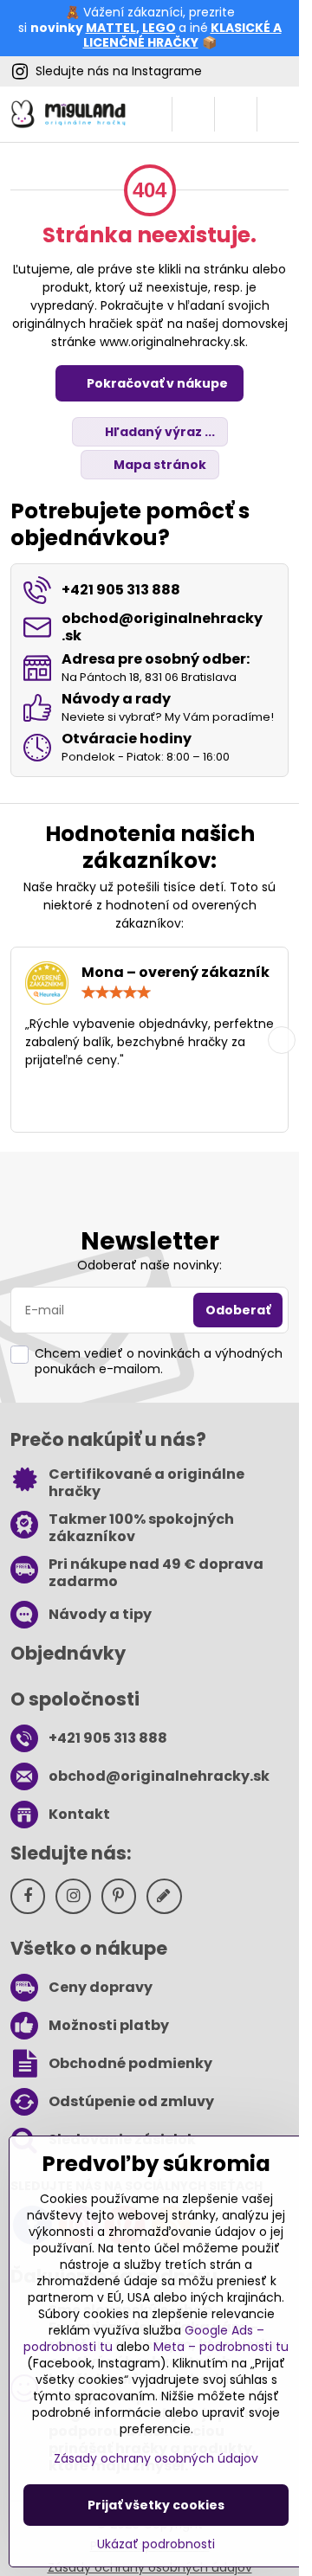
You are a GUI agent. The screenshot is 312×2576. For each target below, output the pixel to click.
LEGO (159, 28)
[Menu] (278, 114)
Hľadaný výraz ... (159, 432)
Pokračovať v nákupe (156, 383)
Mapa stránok (159, 465)
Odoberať (238, 1310)
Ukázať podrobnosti (156, 2544)
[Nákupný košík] (236, 114)
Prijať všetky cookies (156, 2505)
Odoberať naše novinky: (149, 1265)
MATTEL (111, 28)
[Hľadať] (193, 114)
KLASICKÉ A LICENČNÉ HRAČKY (182, 35)
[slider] (116, 992)
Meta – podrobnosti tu (221, 2347)
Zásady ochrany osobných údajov (156, 2458)
